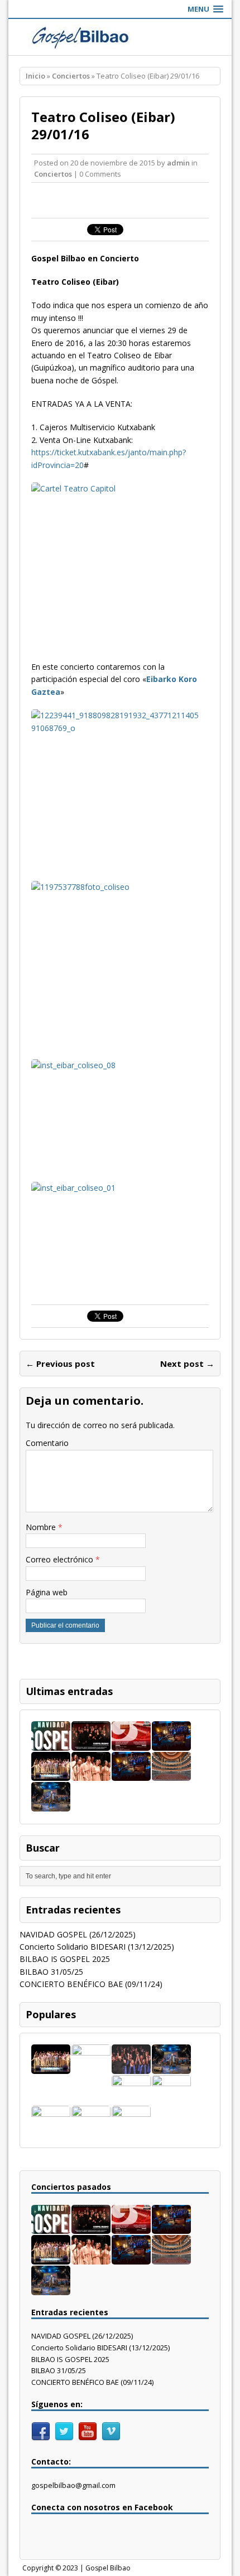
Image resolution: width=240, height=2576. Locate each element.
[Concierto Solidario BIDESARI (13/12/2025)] (91, 1744)
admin (178, 163)
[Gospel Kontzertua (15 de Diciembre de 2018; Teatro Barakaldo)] (131, 2128)
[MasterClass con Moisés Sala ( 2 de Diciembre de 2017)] (51, 2128)
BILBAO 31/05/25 (51, 1972)
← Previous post (60, 1364)
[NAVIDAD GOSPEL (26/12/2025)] (51, 1744)
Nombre (42, 1527)
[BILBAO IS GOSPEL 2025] (131, 1744)
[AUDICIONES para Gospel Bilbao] (91, 2068)
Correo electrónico (61, 1559)
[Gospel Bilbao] (120, 37)
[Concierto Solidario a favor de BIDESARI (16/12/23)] (131, 2067)
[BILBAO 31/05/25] (171, 1744)
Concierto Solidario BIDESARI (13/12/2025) (97, 1947)
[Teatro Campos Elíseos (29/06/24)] (171, 1774)
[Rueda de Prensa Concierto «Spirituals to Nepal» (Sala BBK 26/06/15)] (91, 2128)
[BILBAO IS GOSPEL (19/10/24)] (91, 1774)
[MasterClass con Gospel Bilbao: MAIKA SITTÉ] (131, 2098)
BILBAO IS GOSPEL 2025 (65, 1959)
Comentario (47, 1443)
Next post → (187, 1364)
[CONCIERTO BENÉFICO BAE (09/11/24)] (51, 1774)
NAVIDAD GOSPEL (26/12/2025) (78, 1934)
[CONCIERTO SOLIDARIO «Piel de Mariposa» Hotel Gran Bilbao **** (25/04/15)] (171, 2098)
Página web (47, 1592)
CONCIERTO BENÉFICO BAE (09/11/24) (91, 1984)
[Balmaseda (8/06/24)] (131, 1774)
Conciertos (53, 174)
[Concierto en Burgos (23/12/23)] (51, 1805)
